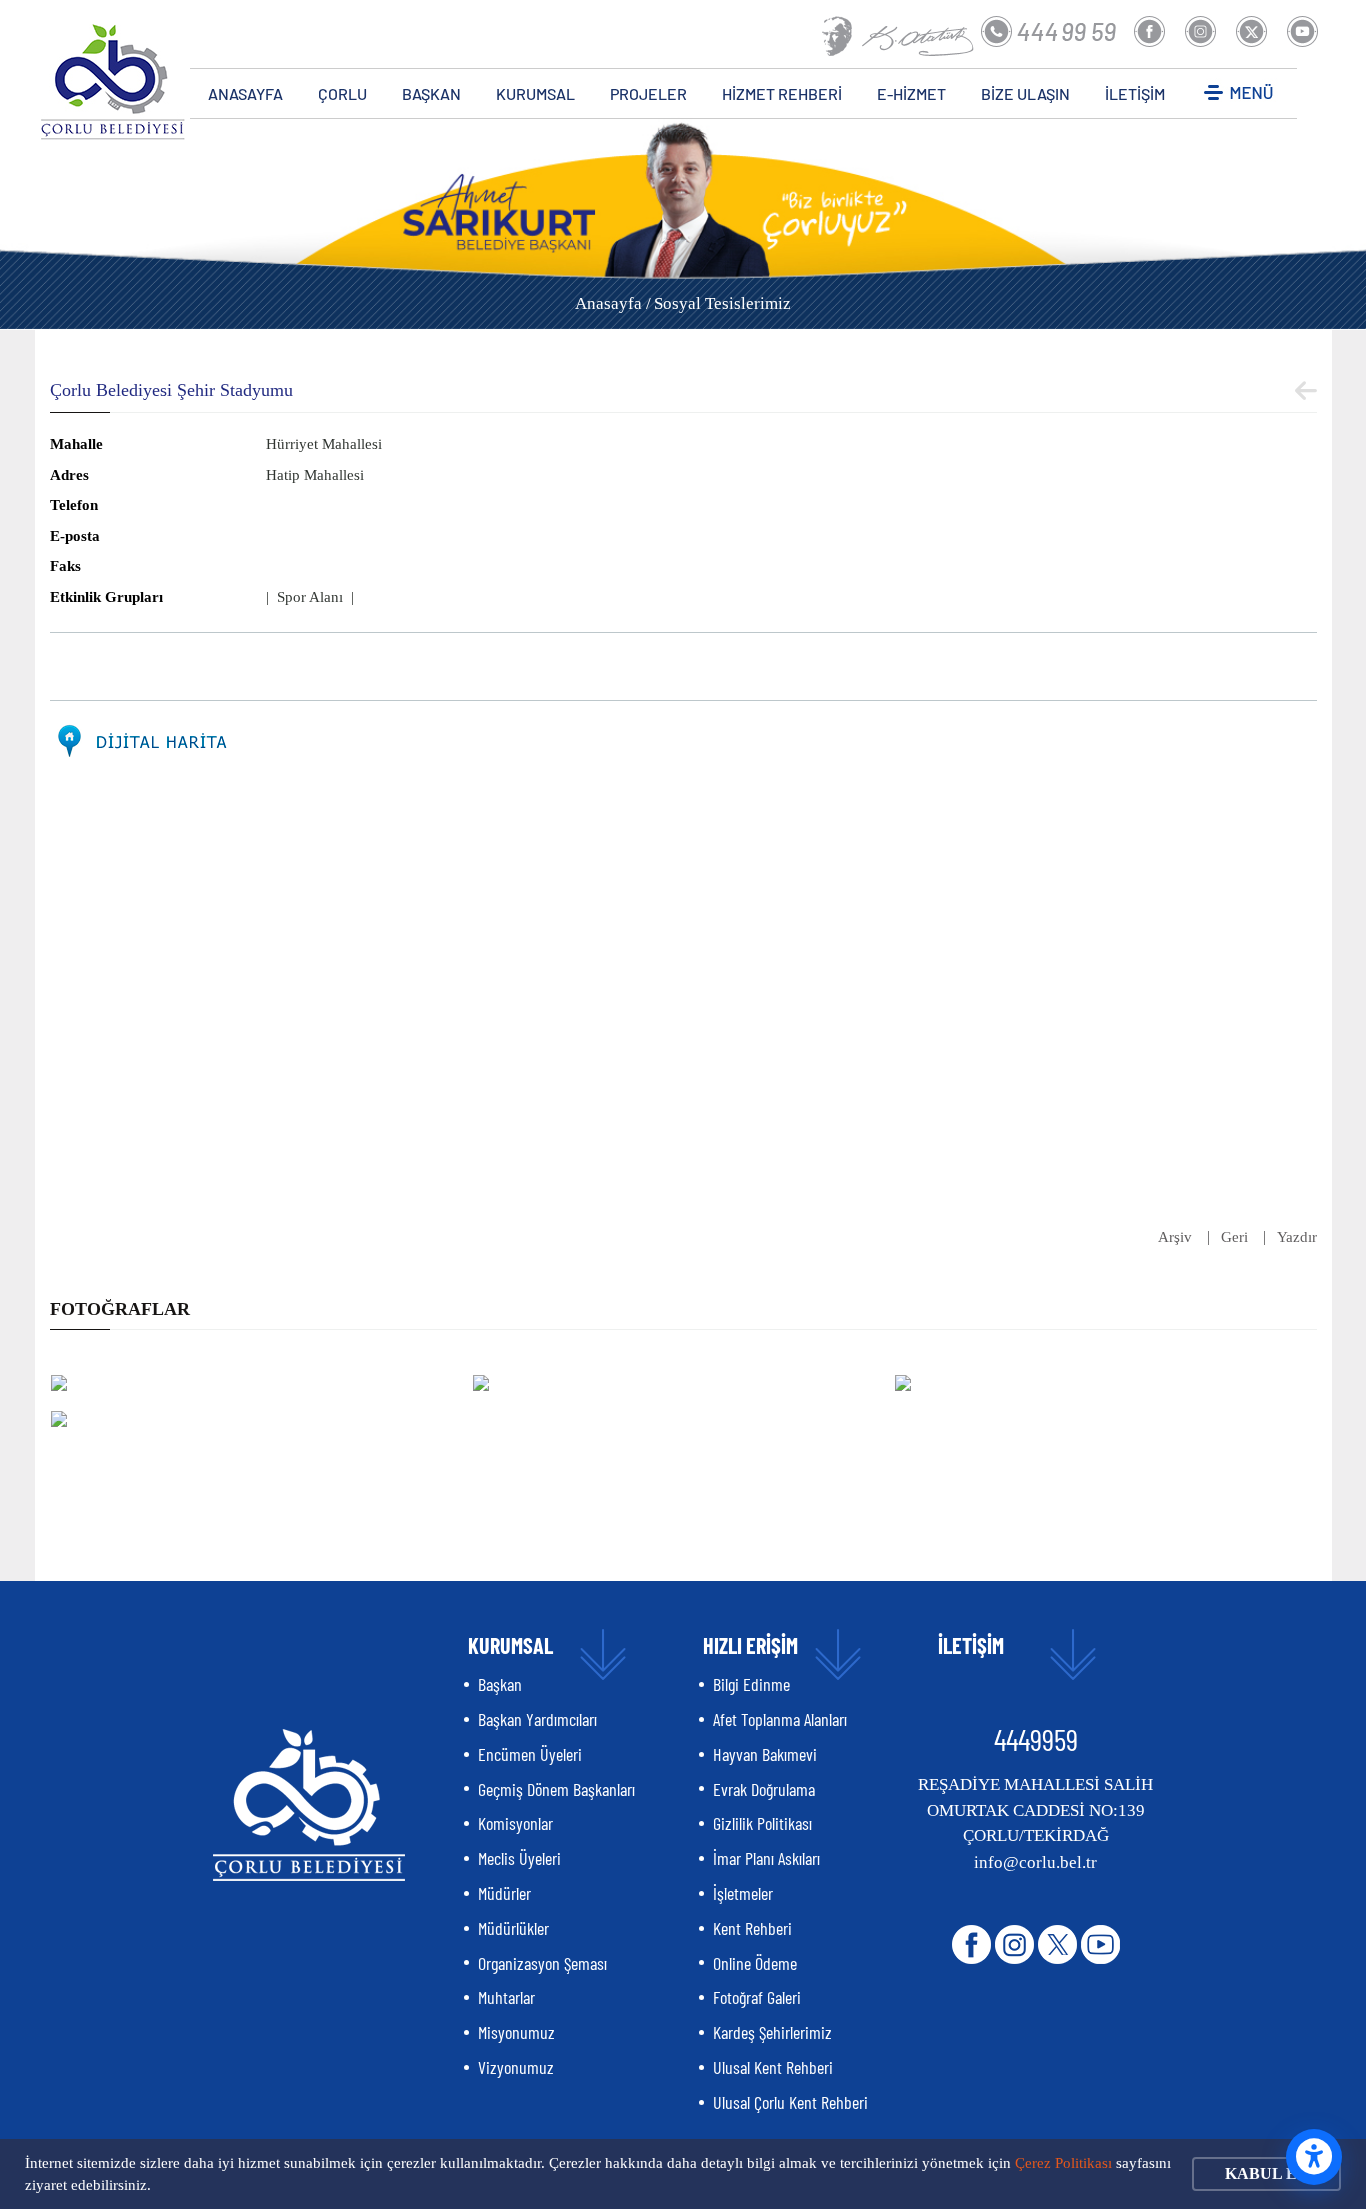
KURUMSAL (535, 93)
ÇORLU (342, 93)
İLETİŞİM (1135, 93)
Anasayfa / (613, 303)
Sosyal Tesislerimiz (722, 303)
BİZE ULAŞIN (1025, 93)
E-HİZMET (911, 93)
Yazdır (1297, 1237)
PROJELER (648, 93)
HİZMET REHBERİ (782, 93)
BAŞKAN (431, 93)
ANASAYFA (245, 93)
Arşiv (1175, 1237)
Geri (1234, 1237)
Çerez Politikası (1063, 2163)
